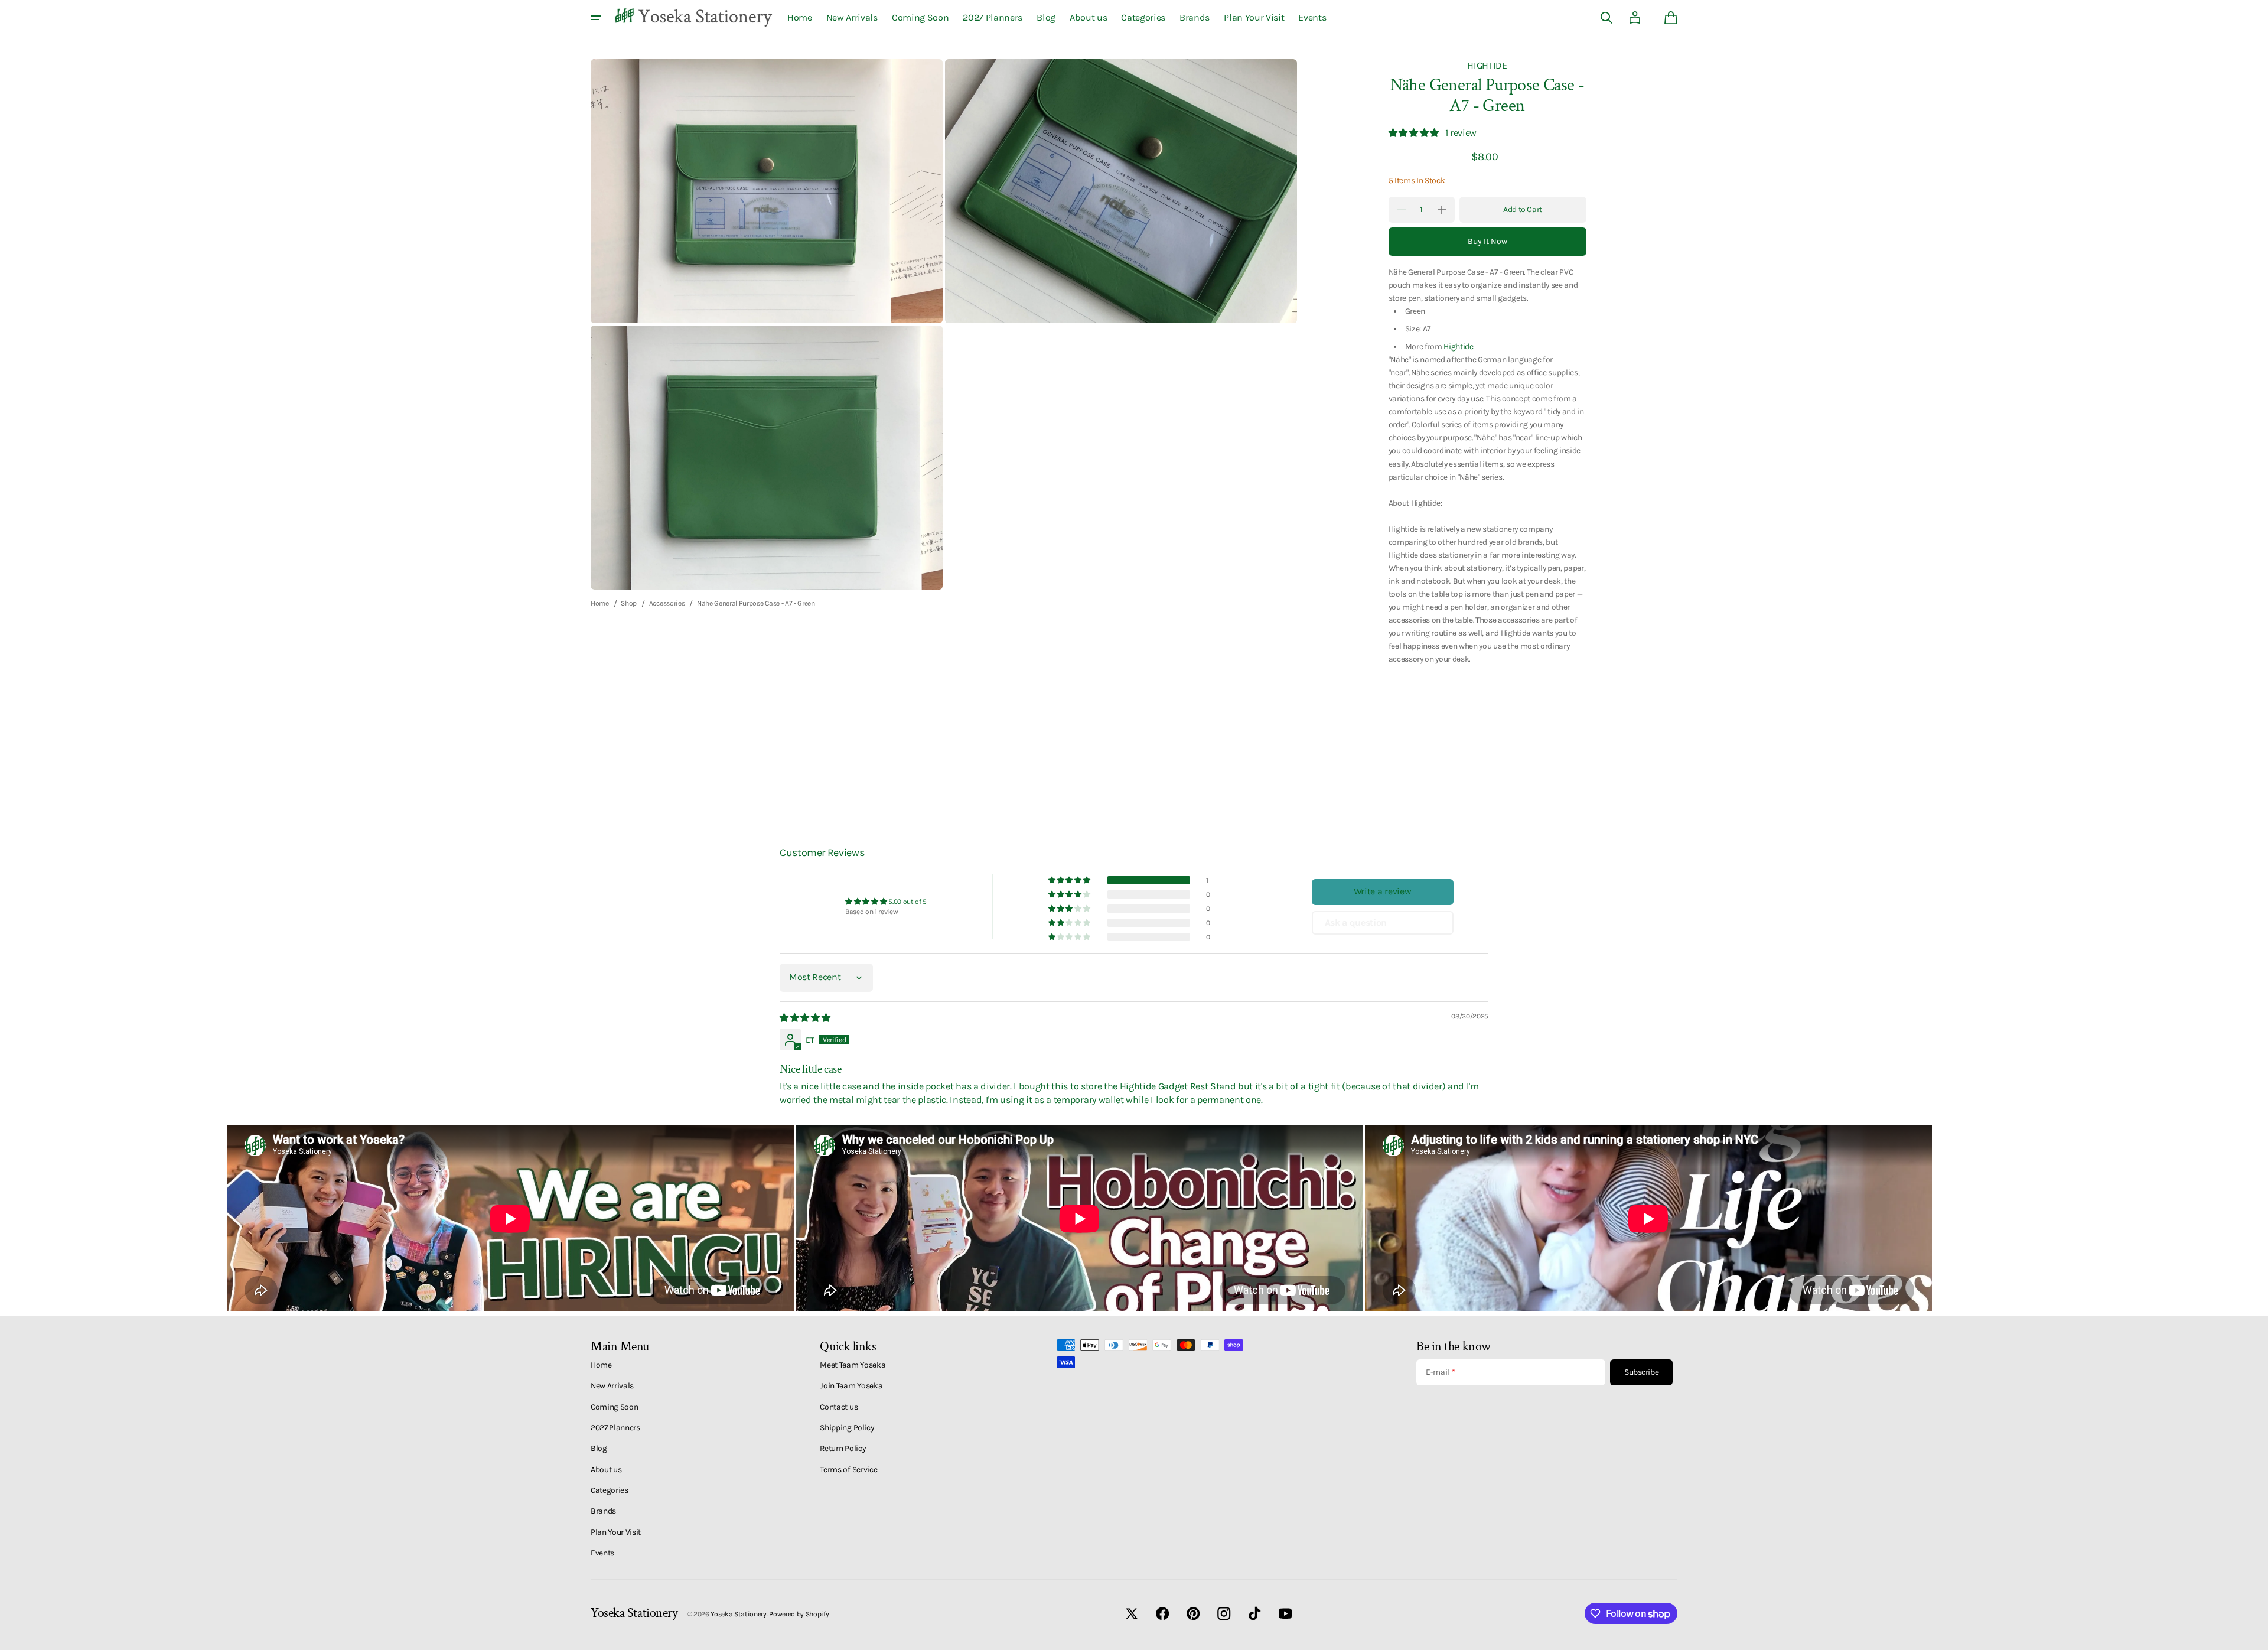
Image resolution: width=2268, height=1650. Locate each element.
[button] (1606, 18)
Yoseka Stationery (739, 1614)
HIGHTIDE (1487, 65)
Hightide (1458, 346)
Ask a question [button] (1356, 922)
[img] (806, 1018)
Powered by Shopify (799, 1614)
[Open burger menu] (596, 18)
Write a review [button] (1383, 891)
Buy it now (1487, 241)
